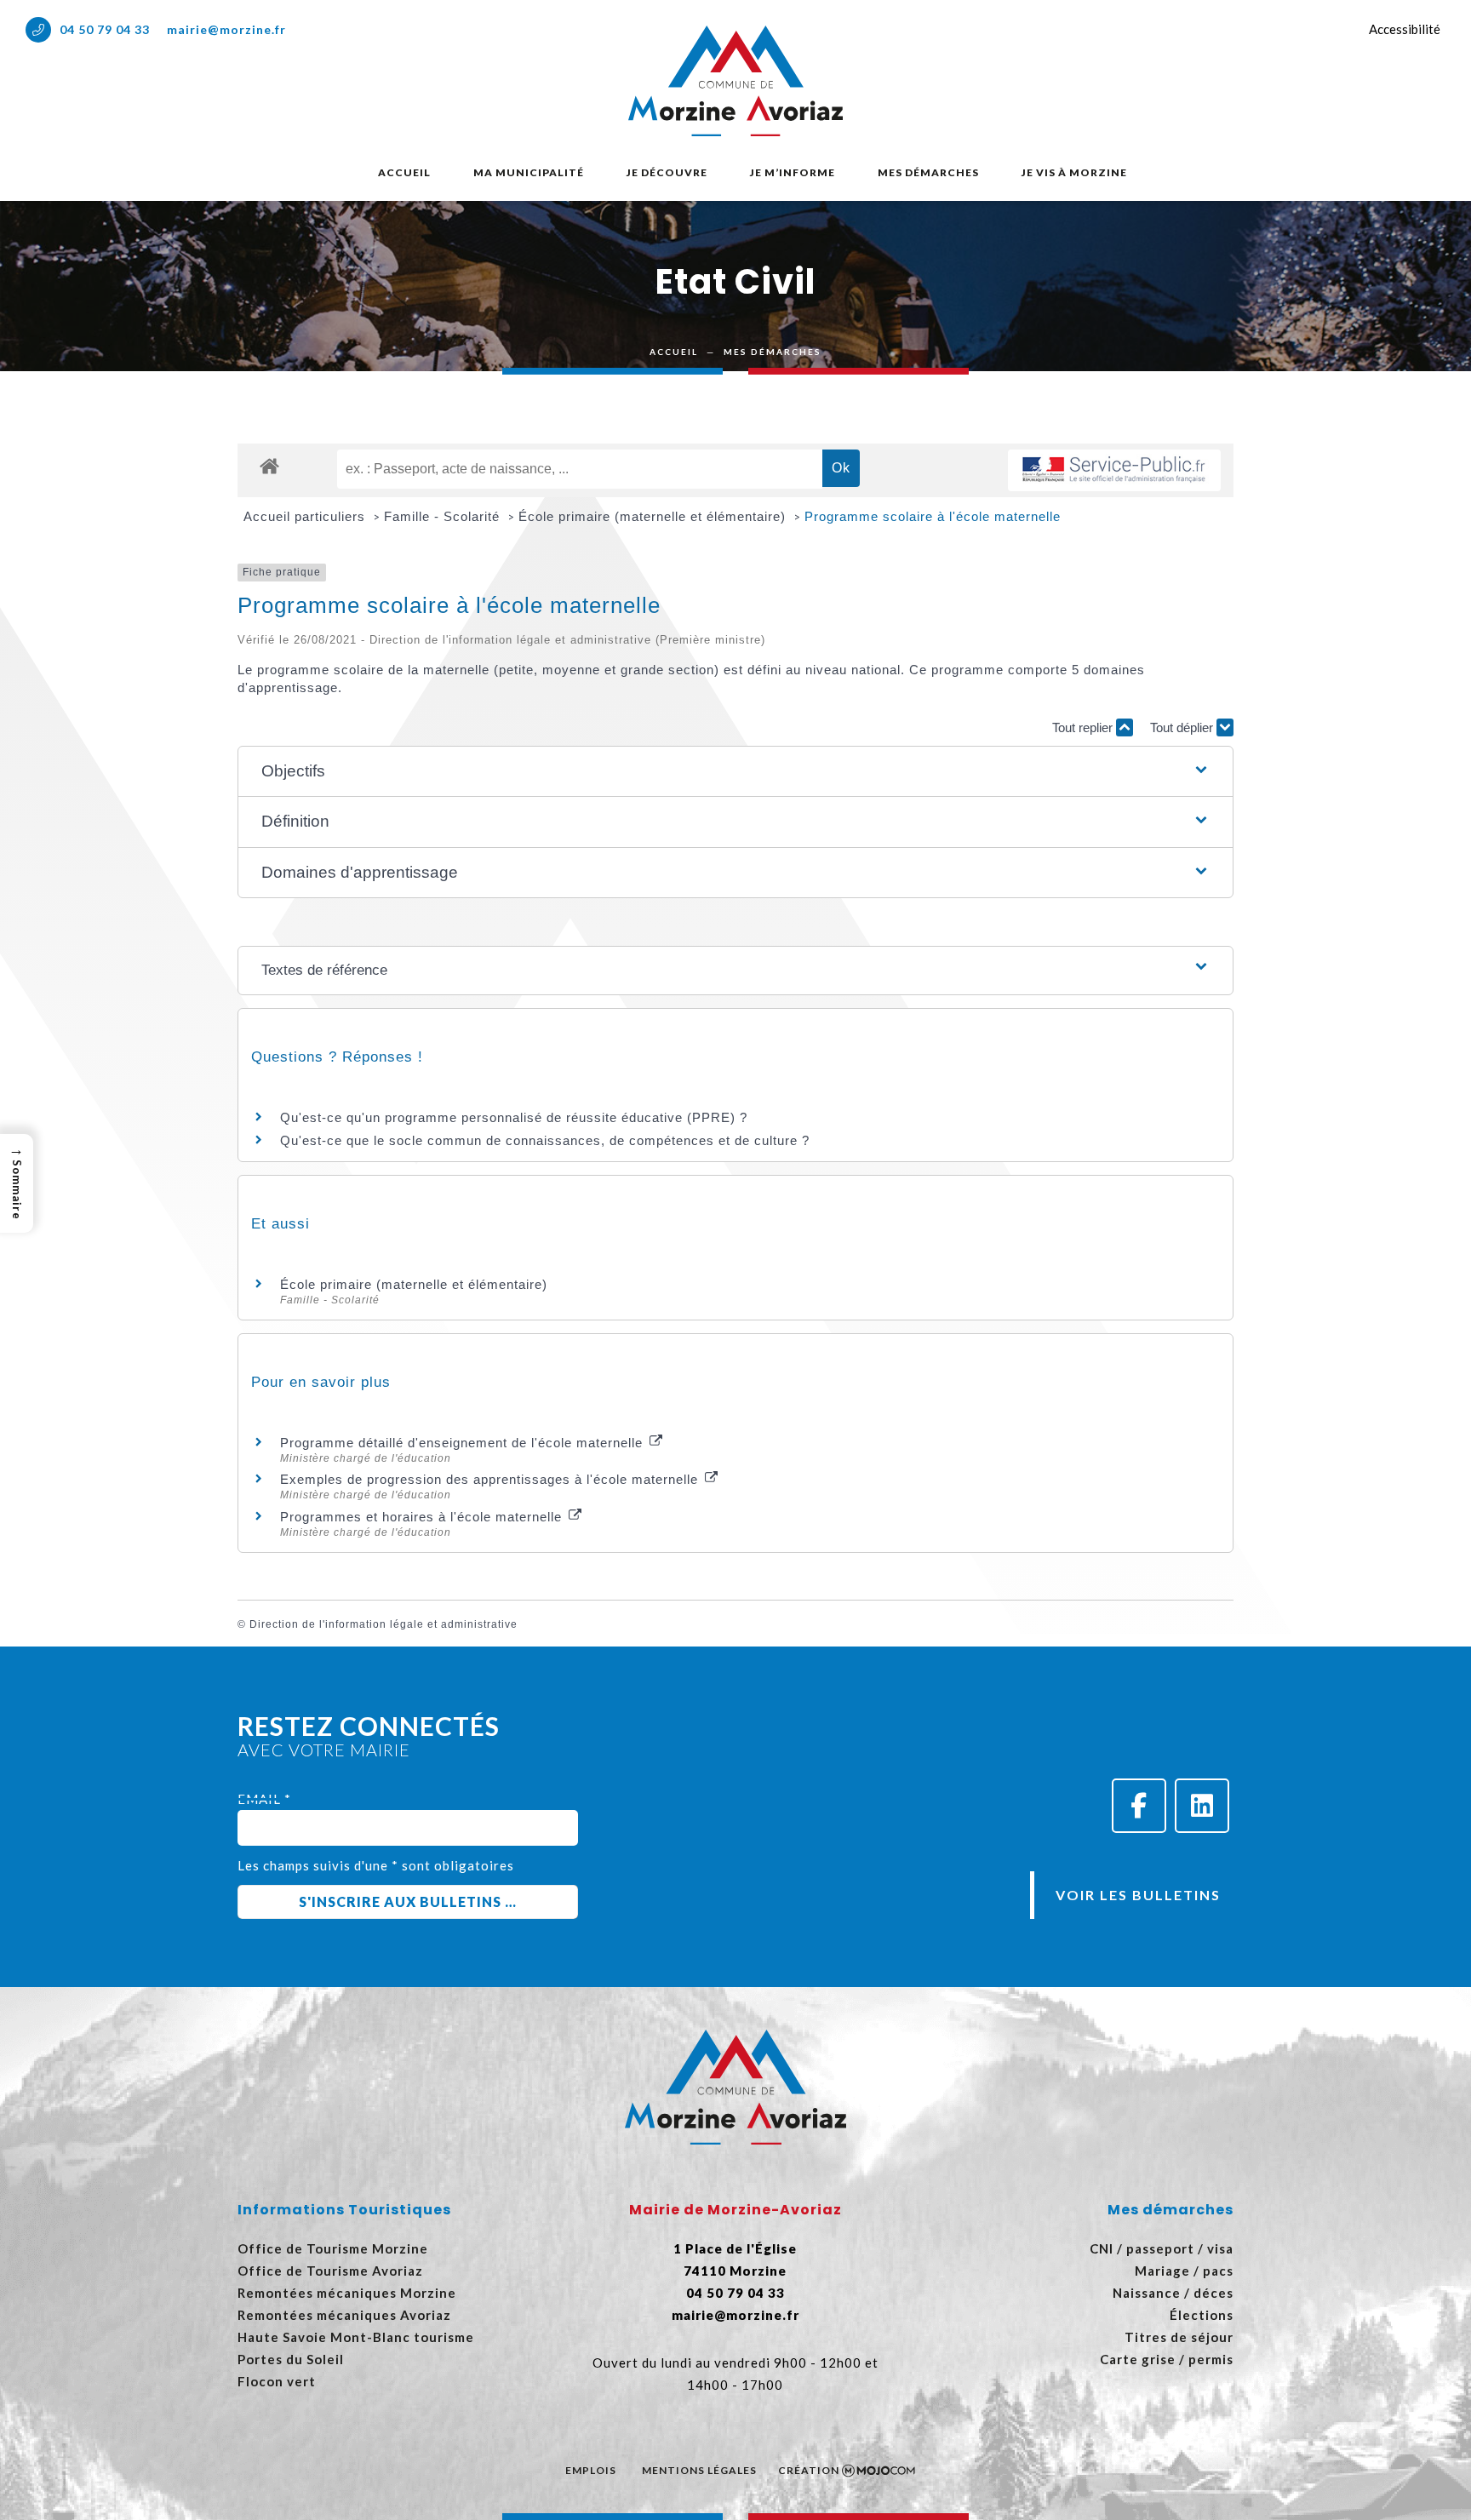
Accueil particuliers (306, 516)
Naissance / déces (1173, 2293)
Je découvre (667, 172)
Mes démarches (928, 172)
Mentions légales (699, 2470)
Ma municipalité (529, 172)
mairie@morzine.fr (226, 29)
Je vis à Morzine (1074, 172)
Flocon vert (277, 2381)
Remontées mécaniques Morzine (347, 2293)
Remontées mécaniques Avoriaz (344, 2315)
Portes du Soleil (291, 2359)
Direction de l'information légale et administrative (383, 1624)
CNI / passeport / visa (1162, 2248)
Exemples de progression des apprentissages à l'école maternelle (491, 1479)
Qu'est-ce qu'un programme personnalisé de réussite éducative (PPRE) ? (514, 1117)
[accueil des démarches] (269, 465)
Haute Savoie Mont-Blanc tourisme (356, 2337)
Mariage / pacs (1184, 2271)
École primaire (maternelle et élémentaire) (654, 516)
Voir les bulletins (1138, 1895)
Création (809, 2470)
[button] (736, 772)
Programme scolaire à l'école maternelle (933, 516)
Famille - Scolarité (444, 516)
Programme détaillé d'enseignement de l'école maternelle (464, 1443)
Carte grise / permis (1167, 2359)
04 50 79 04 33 (105, 29)
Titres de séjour (1179, 2337)
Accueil (404, 172)
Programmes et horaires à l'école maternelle (423, 1517)
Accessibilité (1405, 29)
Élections (1202, 2315)
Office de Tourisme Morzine (333, 2248)
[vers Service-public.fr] (1114, 470)
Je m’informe (793, 172)
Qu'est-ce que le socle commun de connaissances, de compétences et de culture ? (545, 1140)
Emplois (591, 2470)
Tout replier (1084, 727)
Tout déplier (1183, 727)
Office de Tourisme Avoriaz (330, 2271)
